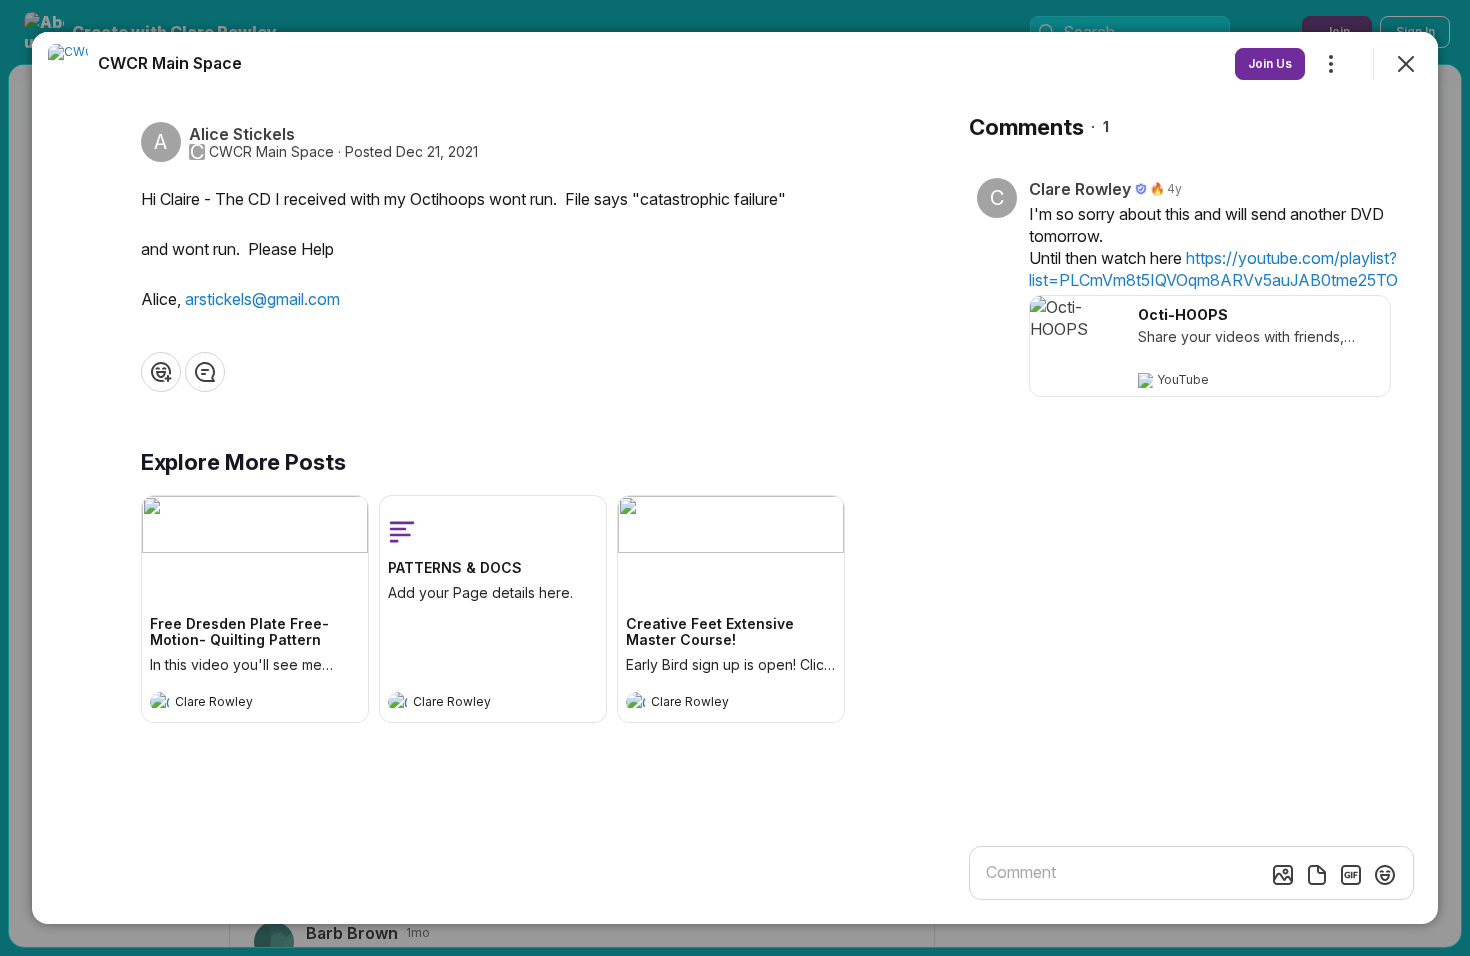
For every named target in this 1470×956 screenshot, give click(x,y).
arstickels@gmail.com (262, 299)
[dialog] (735, 478)
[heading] (235, 704)
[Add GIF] (1351, 875)
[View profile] (160, 702)
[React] (161, 372)
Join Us (1270, 63)
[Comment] (205, 372)
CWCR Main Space (271, 152)
